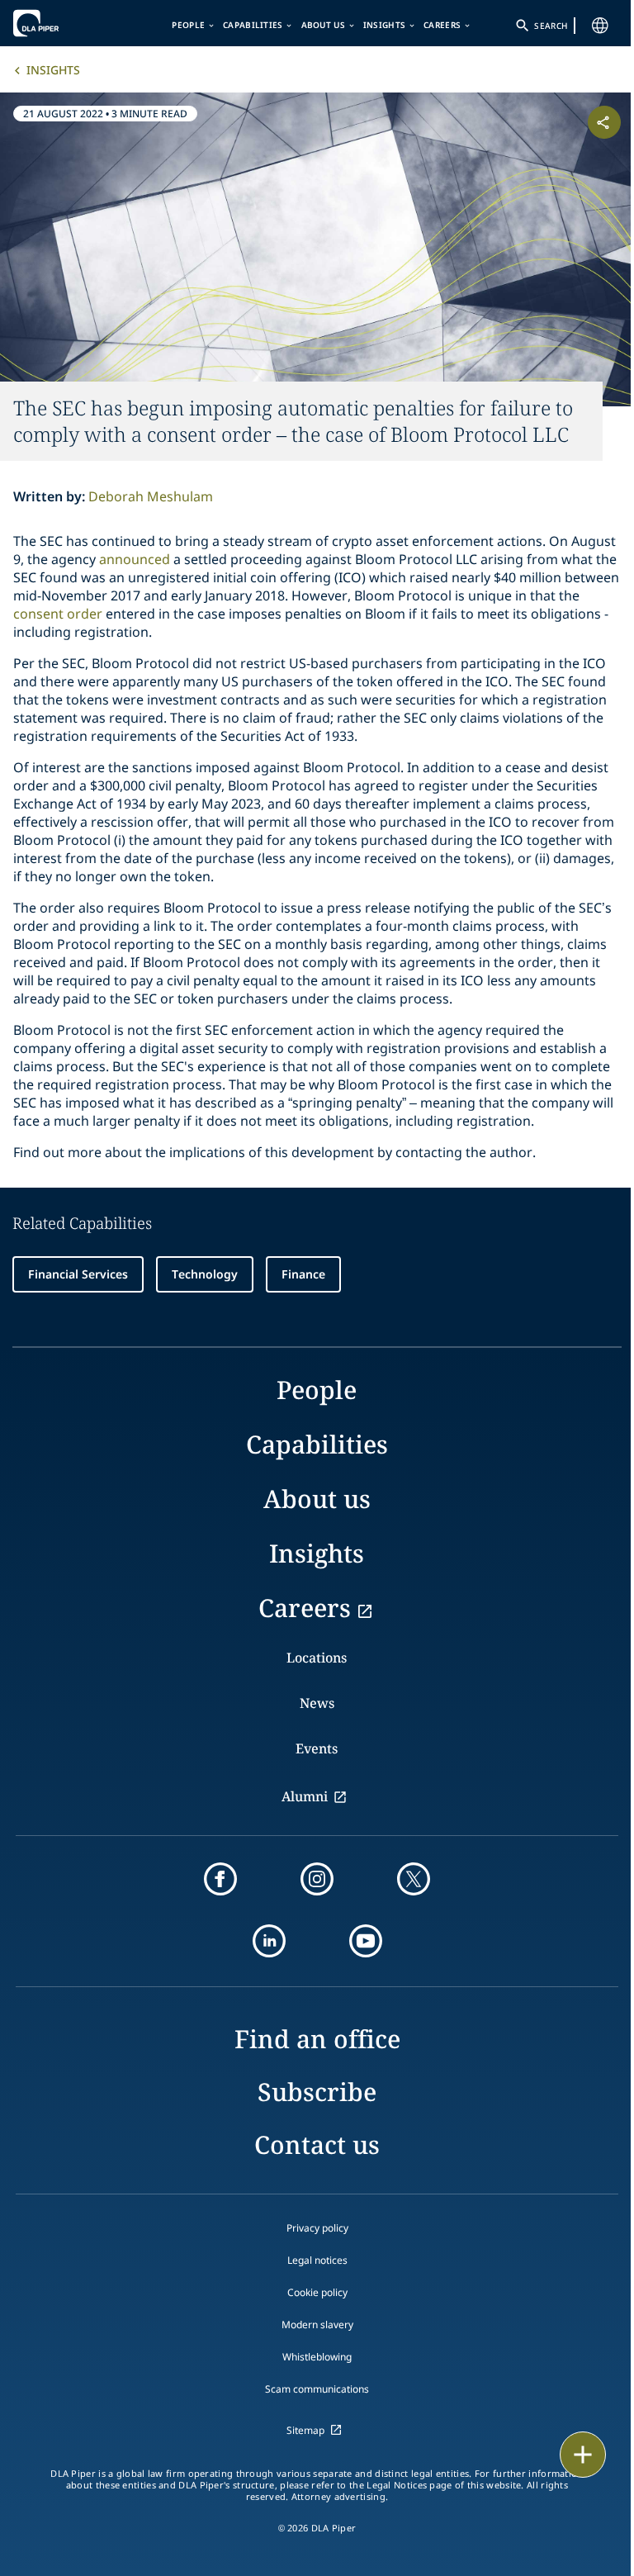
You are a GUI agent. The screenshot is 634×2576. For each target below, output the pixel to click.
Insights (384, 25)
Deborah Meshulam (151, 496)
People (188, 25)
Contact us (317, 2144)
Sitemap (305, 2430)
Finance (303, 1274)
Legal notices (317, 2260)
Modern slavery (317, 2325)
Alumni (305, 1796)
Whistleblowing (317, 2357)
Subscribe (317, 2092)
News (317, 1703)
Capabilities (253, 25)
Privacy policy (317, 2228)
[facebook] (220, 1879)
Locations (317, 1658)
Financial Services (78, 1274)
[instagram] (317, 1879)
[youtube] (366, 1941)
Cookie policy (317, 2292)
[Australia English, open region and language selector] (600, 26)
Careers (442, 25)
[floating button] (583, 2455)
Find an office (317, 2039)
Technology (205, 1274)
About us (323, 25)
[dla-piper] (64, 23)
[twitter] (414, 1879)
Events (317, 1748)
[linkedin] (269, 1941)
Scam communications (317, 2389)
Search (551, 26)
